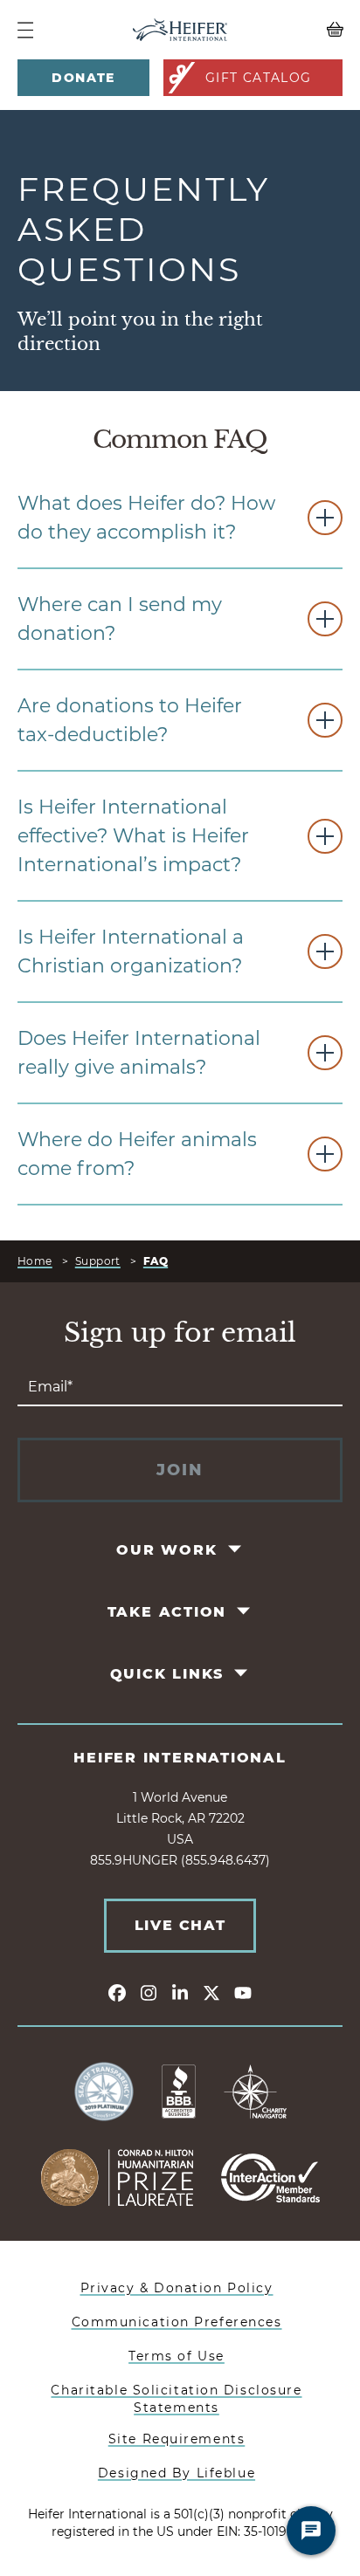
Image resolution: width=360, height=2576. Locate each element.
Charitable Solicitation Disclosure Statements (176, 2399)
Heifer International (180, 1758)
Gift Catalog (259, 78)
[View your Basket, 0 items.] (302, 30)
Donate (83, 78)
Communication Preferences (177, 2322)
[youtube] (243, 1992)
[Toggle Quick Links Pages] (242, 1673)
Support (98, 1261)
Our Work (166, 1550)
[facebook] (117, 1992)
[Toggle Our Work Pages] (235, 1549)
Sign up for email (180, 1333)
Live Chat (180, 1925)
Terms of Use (177, 2356)
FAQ (156, 1261)
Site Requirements (177, 2439)
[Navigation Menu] (25, 30)
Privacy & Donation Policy (177, 2288)
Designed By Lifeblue (177, 2473)
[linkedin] (180, 1992)
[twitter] (211, 1992)
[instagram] (149, 1992)
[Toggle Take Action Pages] (245, 1611)
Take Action (167, 1612)
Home (35, 1261)
